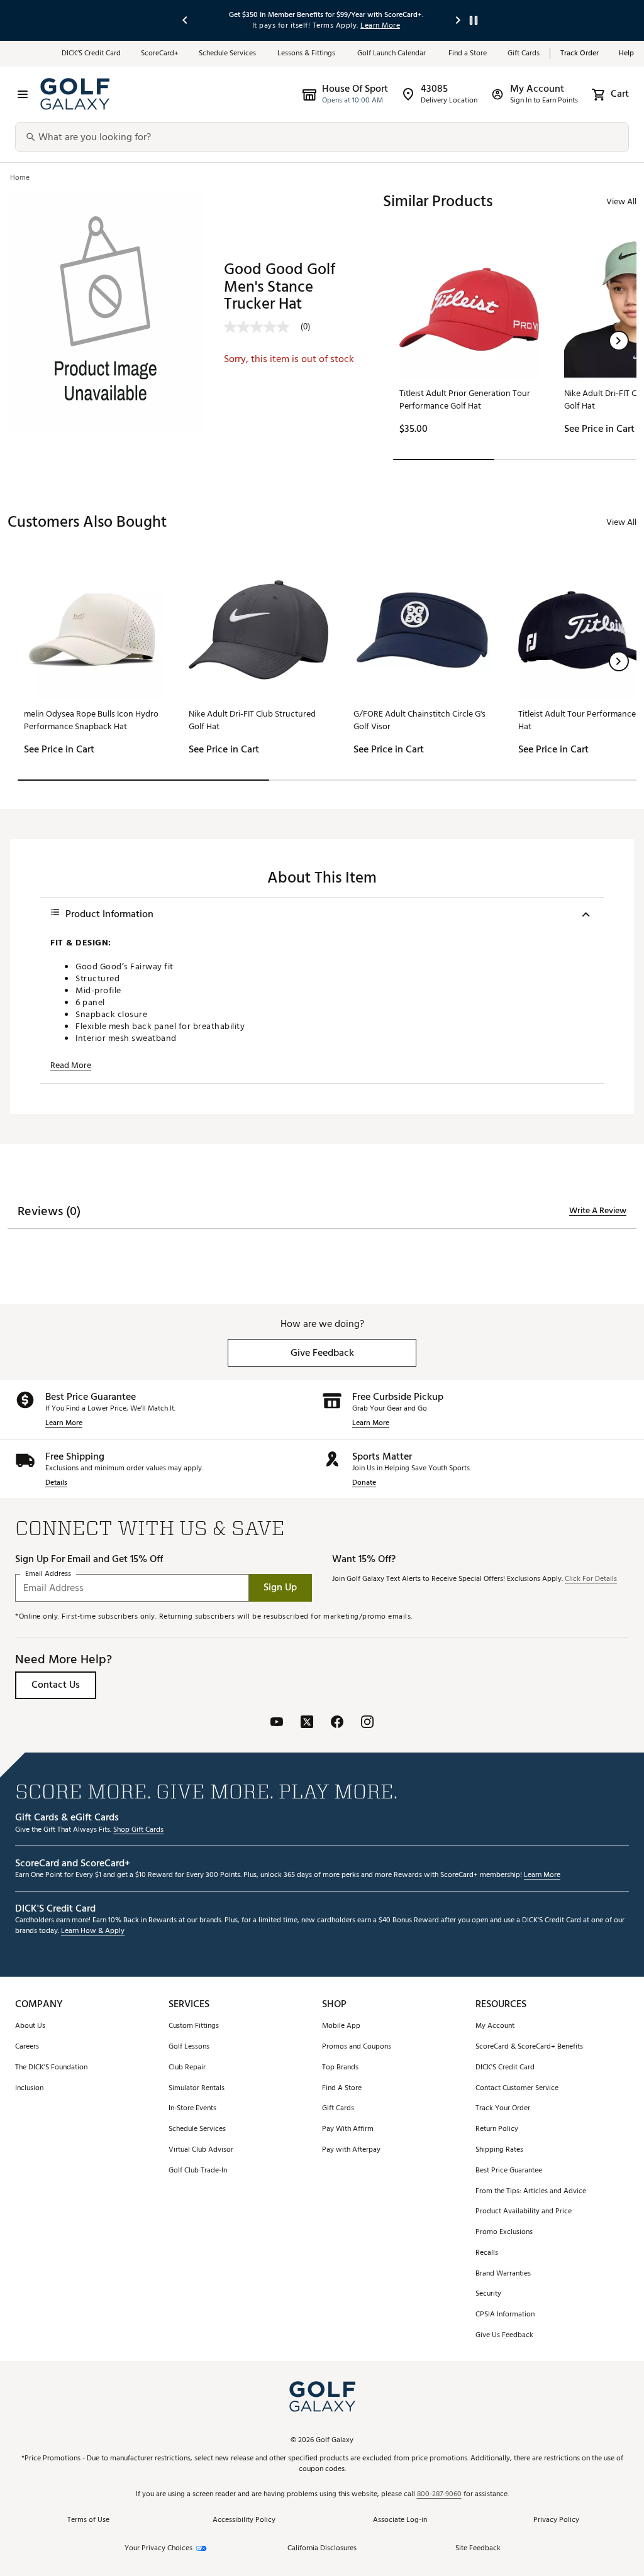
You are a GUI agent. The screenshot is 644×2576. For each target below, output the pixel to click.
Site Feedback (478, 2548)
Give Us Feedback (504, 2336)
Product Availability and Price (524, 2212)
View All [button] (621, 201)
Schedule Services (228, 54)
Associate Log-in (400, 2520)
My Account (495, 2026)
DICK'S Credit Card (505, 2068)
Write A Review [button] (598, 1211)
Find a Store (468, 54)
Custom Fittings (194, 2026)
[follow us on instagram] (367, 1723)
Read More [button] (71, 1065)
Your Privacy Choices (158, 2549)
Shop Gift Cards (138, 1830)
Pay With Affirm (348, 2129)
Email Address (48, 1574)
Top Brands (340, 2068)
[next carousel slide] (458, 20)
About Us (30, 2026)
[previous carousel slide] (186, 20)
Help (626, 54)
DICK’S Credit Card (91, 54)
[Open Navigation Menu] (23, 94)
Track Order (580, 54)
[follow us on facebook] (337, 1723)
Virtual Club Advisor (201, 2150)
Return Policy (497, 2129)
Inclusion (29, 2089)
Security (488, 2294)
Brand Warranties (503, 2274)
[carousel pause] (474, 20)
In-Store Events (192, 2109)
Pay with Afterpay (351, 2150)
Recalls (487, 2253)
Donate (364, 1483)
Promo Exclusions (504, 2232)
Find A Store (342, 2089)
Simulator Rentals (197, 2089)
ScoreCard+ (160, 54)
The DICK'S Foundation (51, 2068)
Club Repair (187, 2068)
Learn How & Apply (93, 1931)
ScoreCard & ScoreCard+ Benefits (529, 2047)
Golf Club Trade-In (198, 2171)
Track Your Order (503, 2109)
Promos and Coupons (357, 2047)
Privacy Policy (556, 2520)
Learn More (64, 1423)
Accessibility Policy (244, 2520)
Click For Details (591, 1579)
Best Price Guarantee (509, 2171)
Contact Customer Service (517, 2089)
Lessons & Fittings (307, 54)
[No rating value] (262, 327)
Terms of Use (88, 2520)
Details (56, 1483)
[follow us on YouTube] (277, 1723)
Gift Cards (524, 54)
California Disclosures (322, 2549)
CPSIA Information (505, 2315)
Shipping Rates (499, 2150)
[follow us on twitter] (307, 1723)
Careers (27, 2047)
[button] (619, 341)
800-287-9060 (439, 2495)
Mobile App (341, 2026)
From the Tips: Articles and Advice (531, 2192)
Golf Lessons (189, 2047)
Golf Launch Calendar (393, 54)
